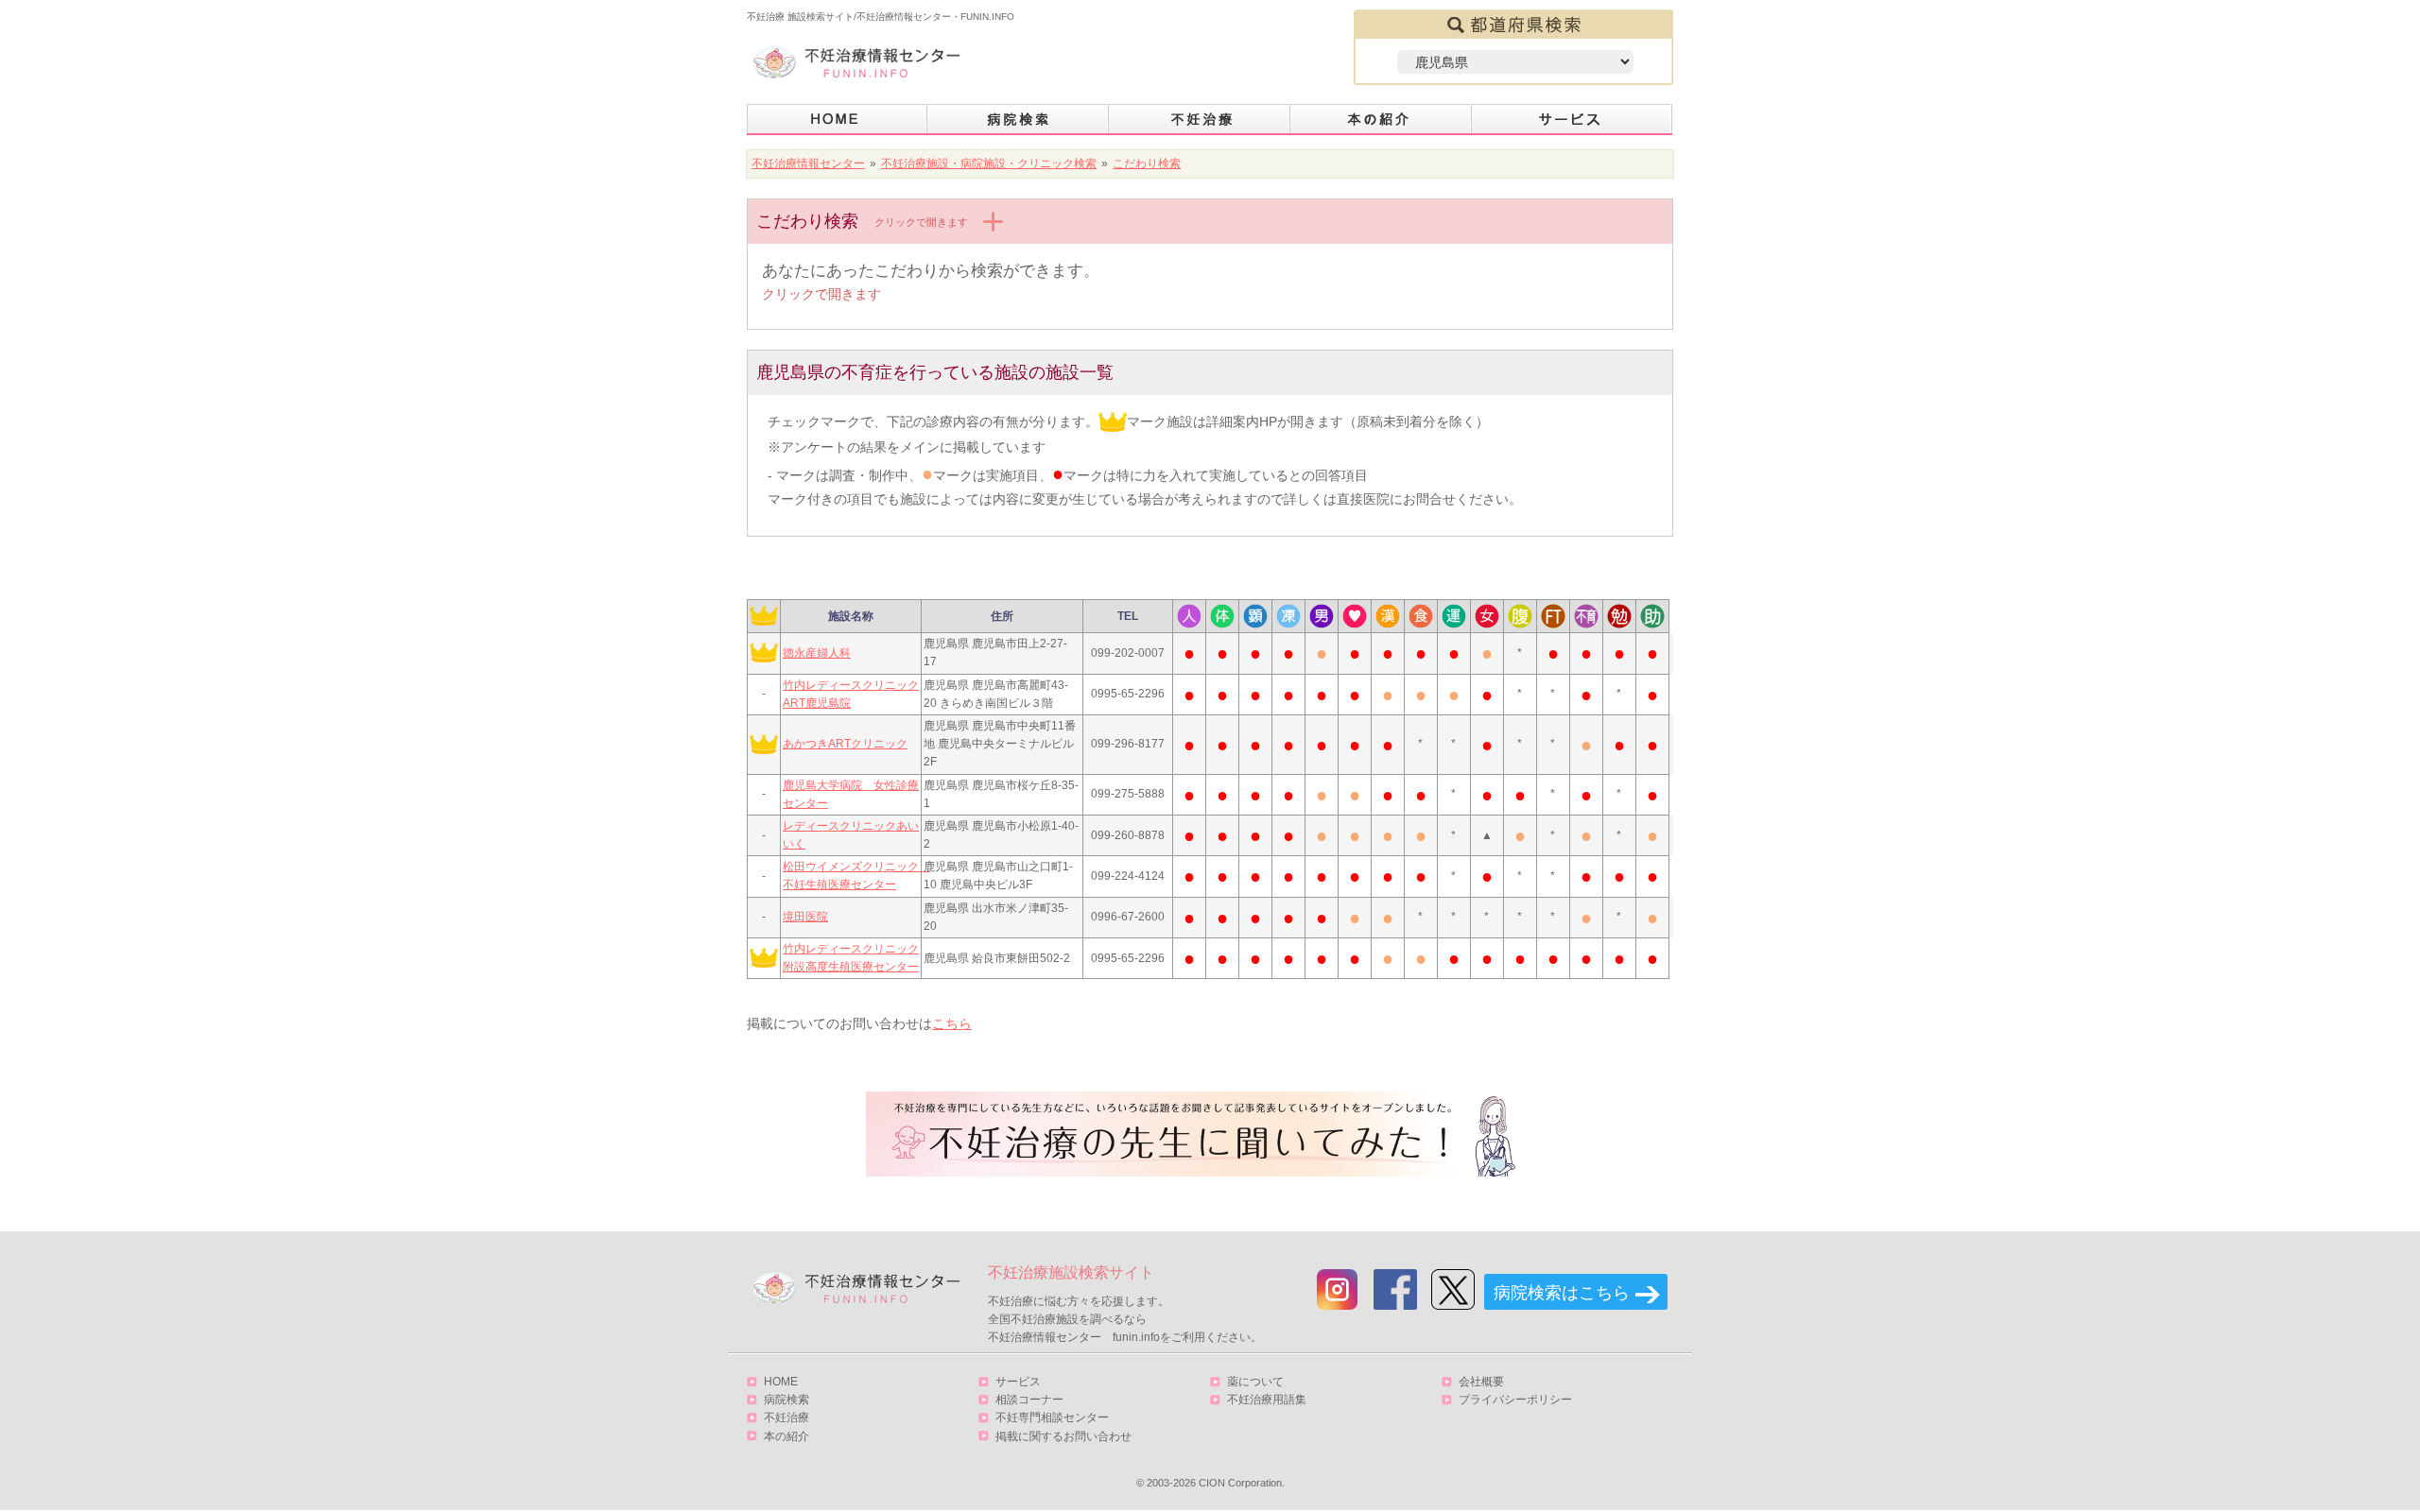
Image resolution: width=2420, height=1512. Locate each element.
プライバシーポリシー (1515, 1400)
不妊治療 (786, 1417)
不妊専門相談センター (1052, 1417)
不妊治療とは (1200, 120)
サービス (1572, 120)
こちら (952, 1023)
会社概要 (1481, 1382)
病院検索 (1018, 120)
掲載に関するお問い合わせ (1063, 1436)
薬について (1255, 1382)
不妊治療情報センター (808, 163)
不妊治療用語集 (1267, 1400)
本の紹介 (1381, 120)
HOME (837, 120)
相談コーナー (1029, 1400)
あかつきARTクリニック (845, 744)
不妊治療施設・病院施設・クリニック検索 (989, 163)
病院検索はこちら (1562, 1293)
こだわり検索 (1147, 163)
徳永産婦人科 (817, 653)
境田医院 (805, 917)
